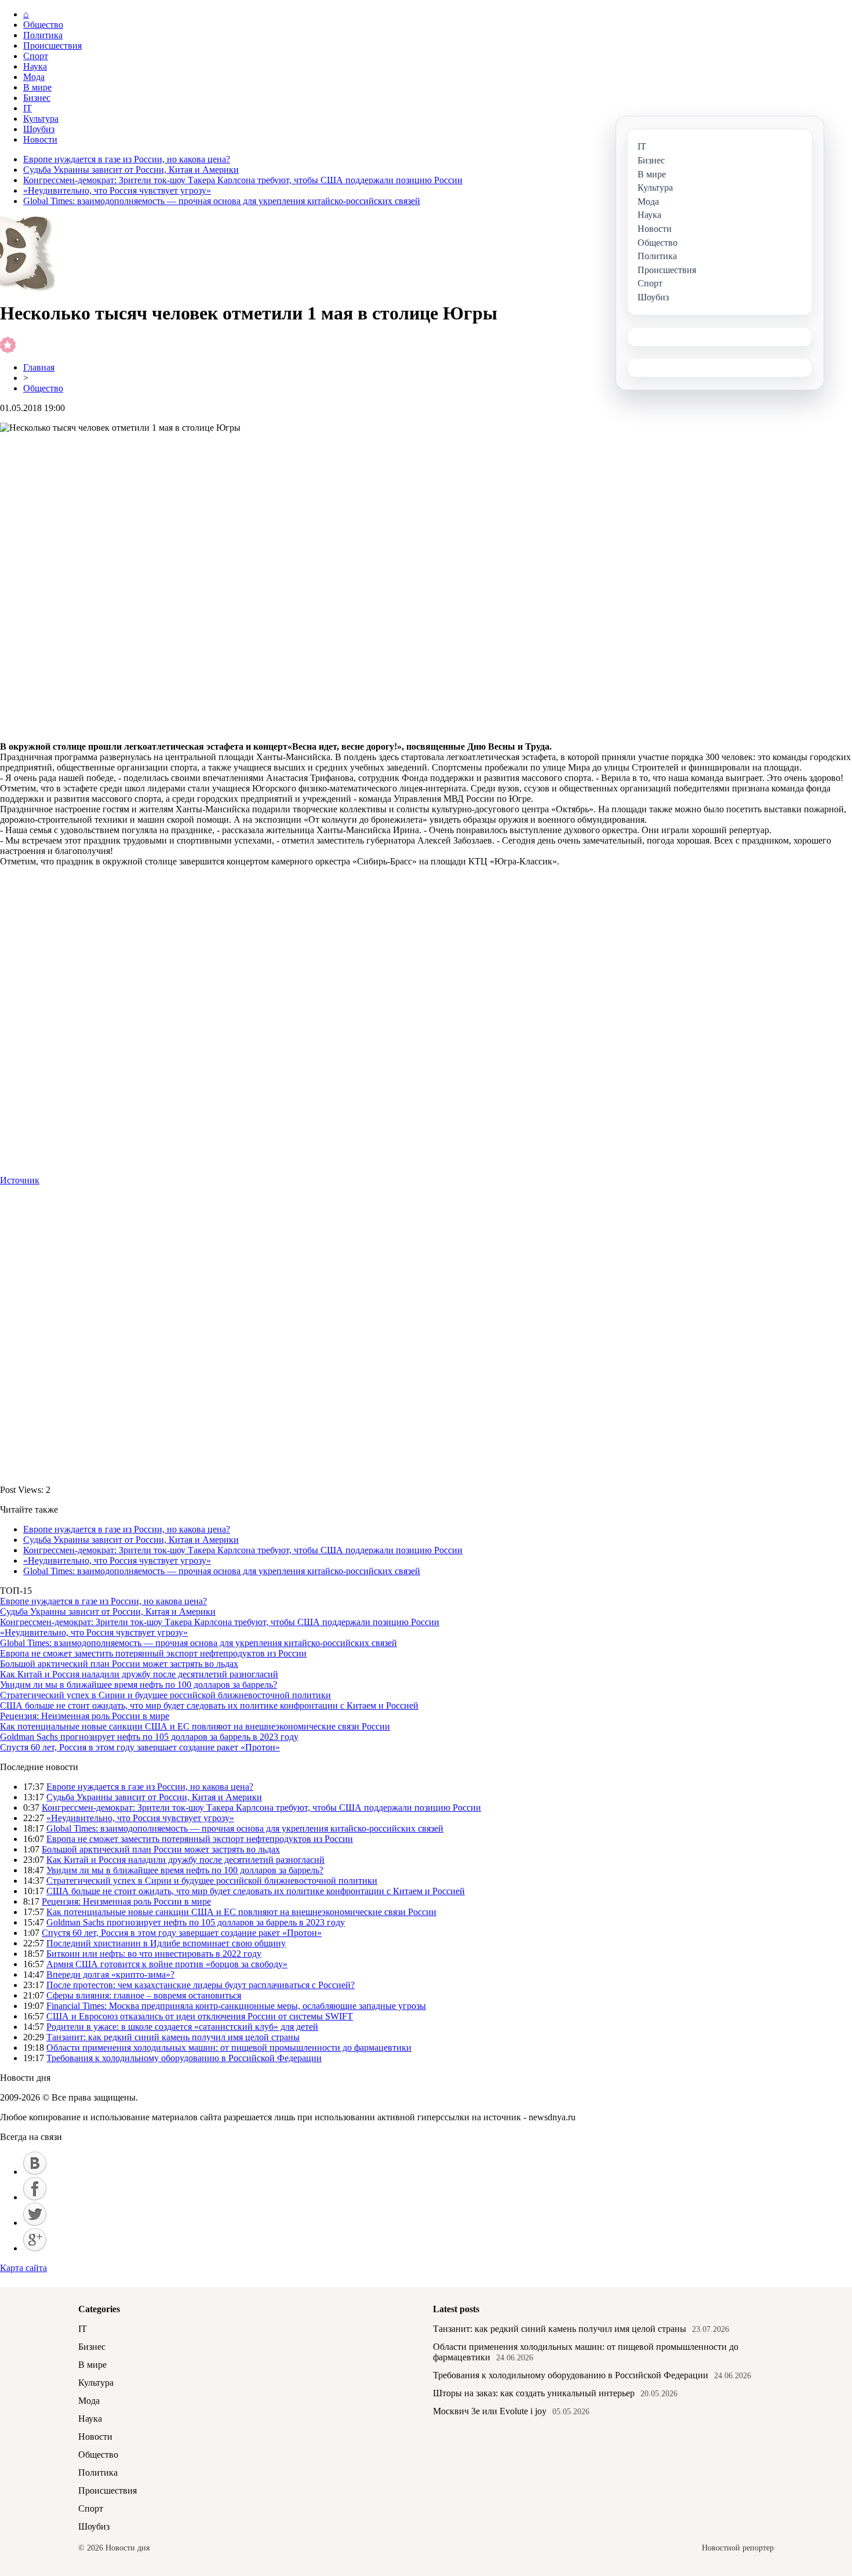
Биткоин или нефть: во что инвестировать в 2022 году (154, 1954)
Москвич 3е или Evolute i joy (490, 2411)
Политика (43, 35)
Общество (43, 25)
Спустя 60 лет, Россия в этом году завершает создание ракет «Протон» (140, 1747)
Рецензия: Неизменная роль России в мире (85, 1716)
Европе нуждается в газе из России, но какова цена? (127, 159)
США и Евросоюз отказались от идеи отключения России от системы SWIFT (200, 2016)
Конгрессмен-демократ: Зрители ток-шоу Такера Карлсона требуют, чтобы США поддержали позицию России (243, 180)
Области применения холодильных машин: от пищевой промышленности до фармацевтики (229, 2048)
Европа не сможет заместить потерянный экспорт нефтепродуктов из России (153, 1653)
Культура (41, 119)
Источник (20, 1180)
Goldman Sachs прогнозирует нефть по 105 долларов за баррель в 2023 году (149, 1737)
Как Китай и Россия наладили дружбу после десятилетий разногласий (139, 1674)
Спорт (36, 56)
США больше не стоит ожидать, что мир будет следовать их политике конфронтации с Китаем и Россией (209, 1705)
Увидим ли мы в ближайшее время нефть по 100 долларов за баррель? (139, 1685)
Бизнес (37, 98)
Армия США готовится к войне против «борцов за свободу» (167, 1964)
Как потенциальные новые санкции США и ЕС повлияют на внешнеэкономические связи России (195, 1726)
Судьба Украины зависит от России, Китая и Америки (131, 170)
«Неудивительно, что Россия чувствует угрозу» (117, 190)
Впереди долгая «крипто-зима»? (110, 1974)
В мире (37, 87)
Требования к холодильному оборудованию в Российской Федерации (184, 2058)
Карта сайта (23, 2268)
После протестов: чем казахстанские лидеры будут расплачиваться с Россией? (201, 1985)
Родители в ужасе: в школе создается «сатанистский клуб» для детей (182, 2027)
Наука (35, 66)
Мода (34, 77)
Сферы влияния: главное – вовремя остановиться (144, 1995)
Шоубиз (39, 129)
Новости (40, 139)
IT (28, 108)
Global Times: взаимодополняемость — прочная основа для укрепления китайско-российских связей (222, 201)
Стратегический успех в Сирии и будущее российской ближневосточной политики (165, 1695)
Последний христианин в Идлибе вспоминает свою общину (166, 1943)
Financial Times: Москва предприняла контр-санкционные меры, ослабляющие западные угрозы (236, 2006)
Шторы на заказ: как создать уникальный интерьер (534, 2393)
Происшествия (52, 46)
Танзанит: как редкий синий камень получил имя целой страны (173, 2037)
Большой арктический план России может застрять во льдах (119, 1664)
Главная (39, 367)
